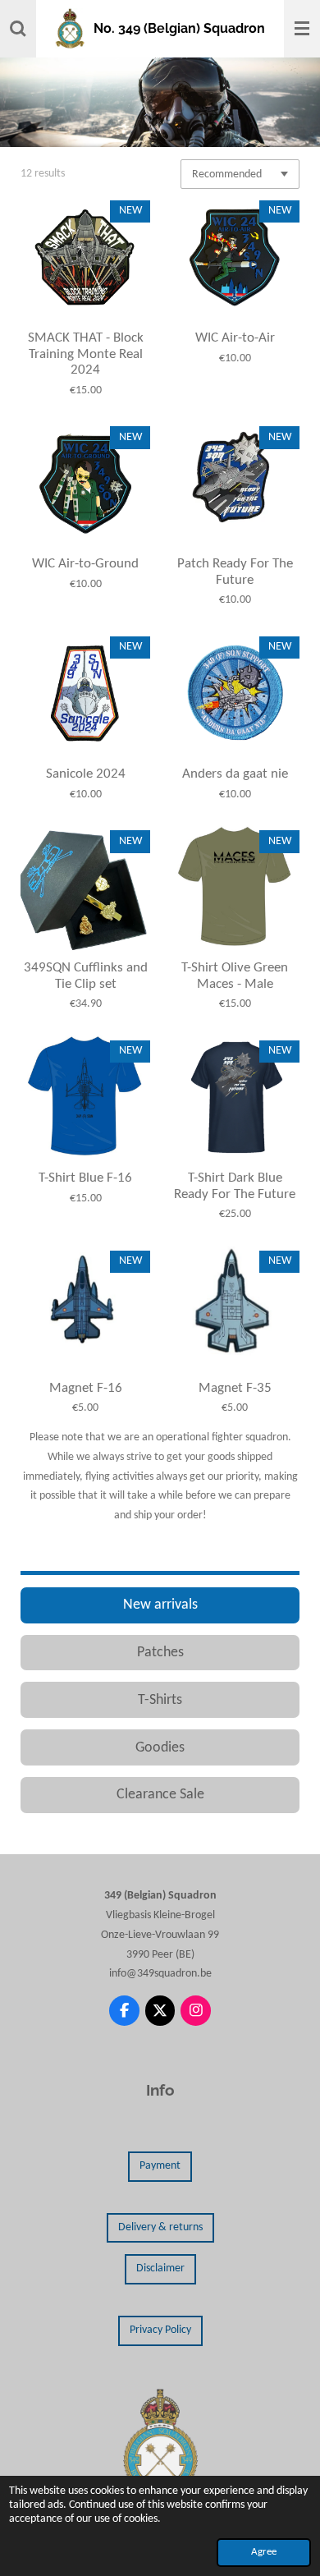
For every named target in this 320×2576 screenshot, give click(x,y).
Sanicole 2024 (86, 774)
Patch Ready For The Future (235, 572)
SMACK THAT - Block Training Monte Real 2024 (86, 354)
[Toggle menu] (302, 29)
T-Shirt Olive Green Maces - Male (235, 976)
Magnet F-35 (235, 1388)
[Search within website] (18, 29)
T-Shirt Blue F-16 (85, 1178)
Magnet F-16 (86, 1388)
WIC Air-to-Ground (85, 564)
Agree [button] (264, 2552)
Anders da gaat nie (235, 774)
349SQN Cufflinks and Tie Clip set (86, 976)
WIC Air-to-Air (235, 338)
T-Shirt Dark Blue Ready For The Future (235, 1186)
